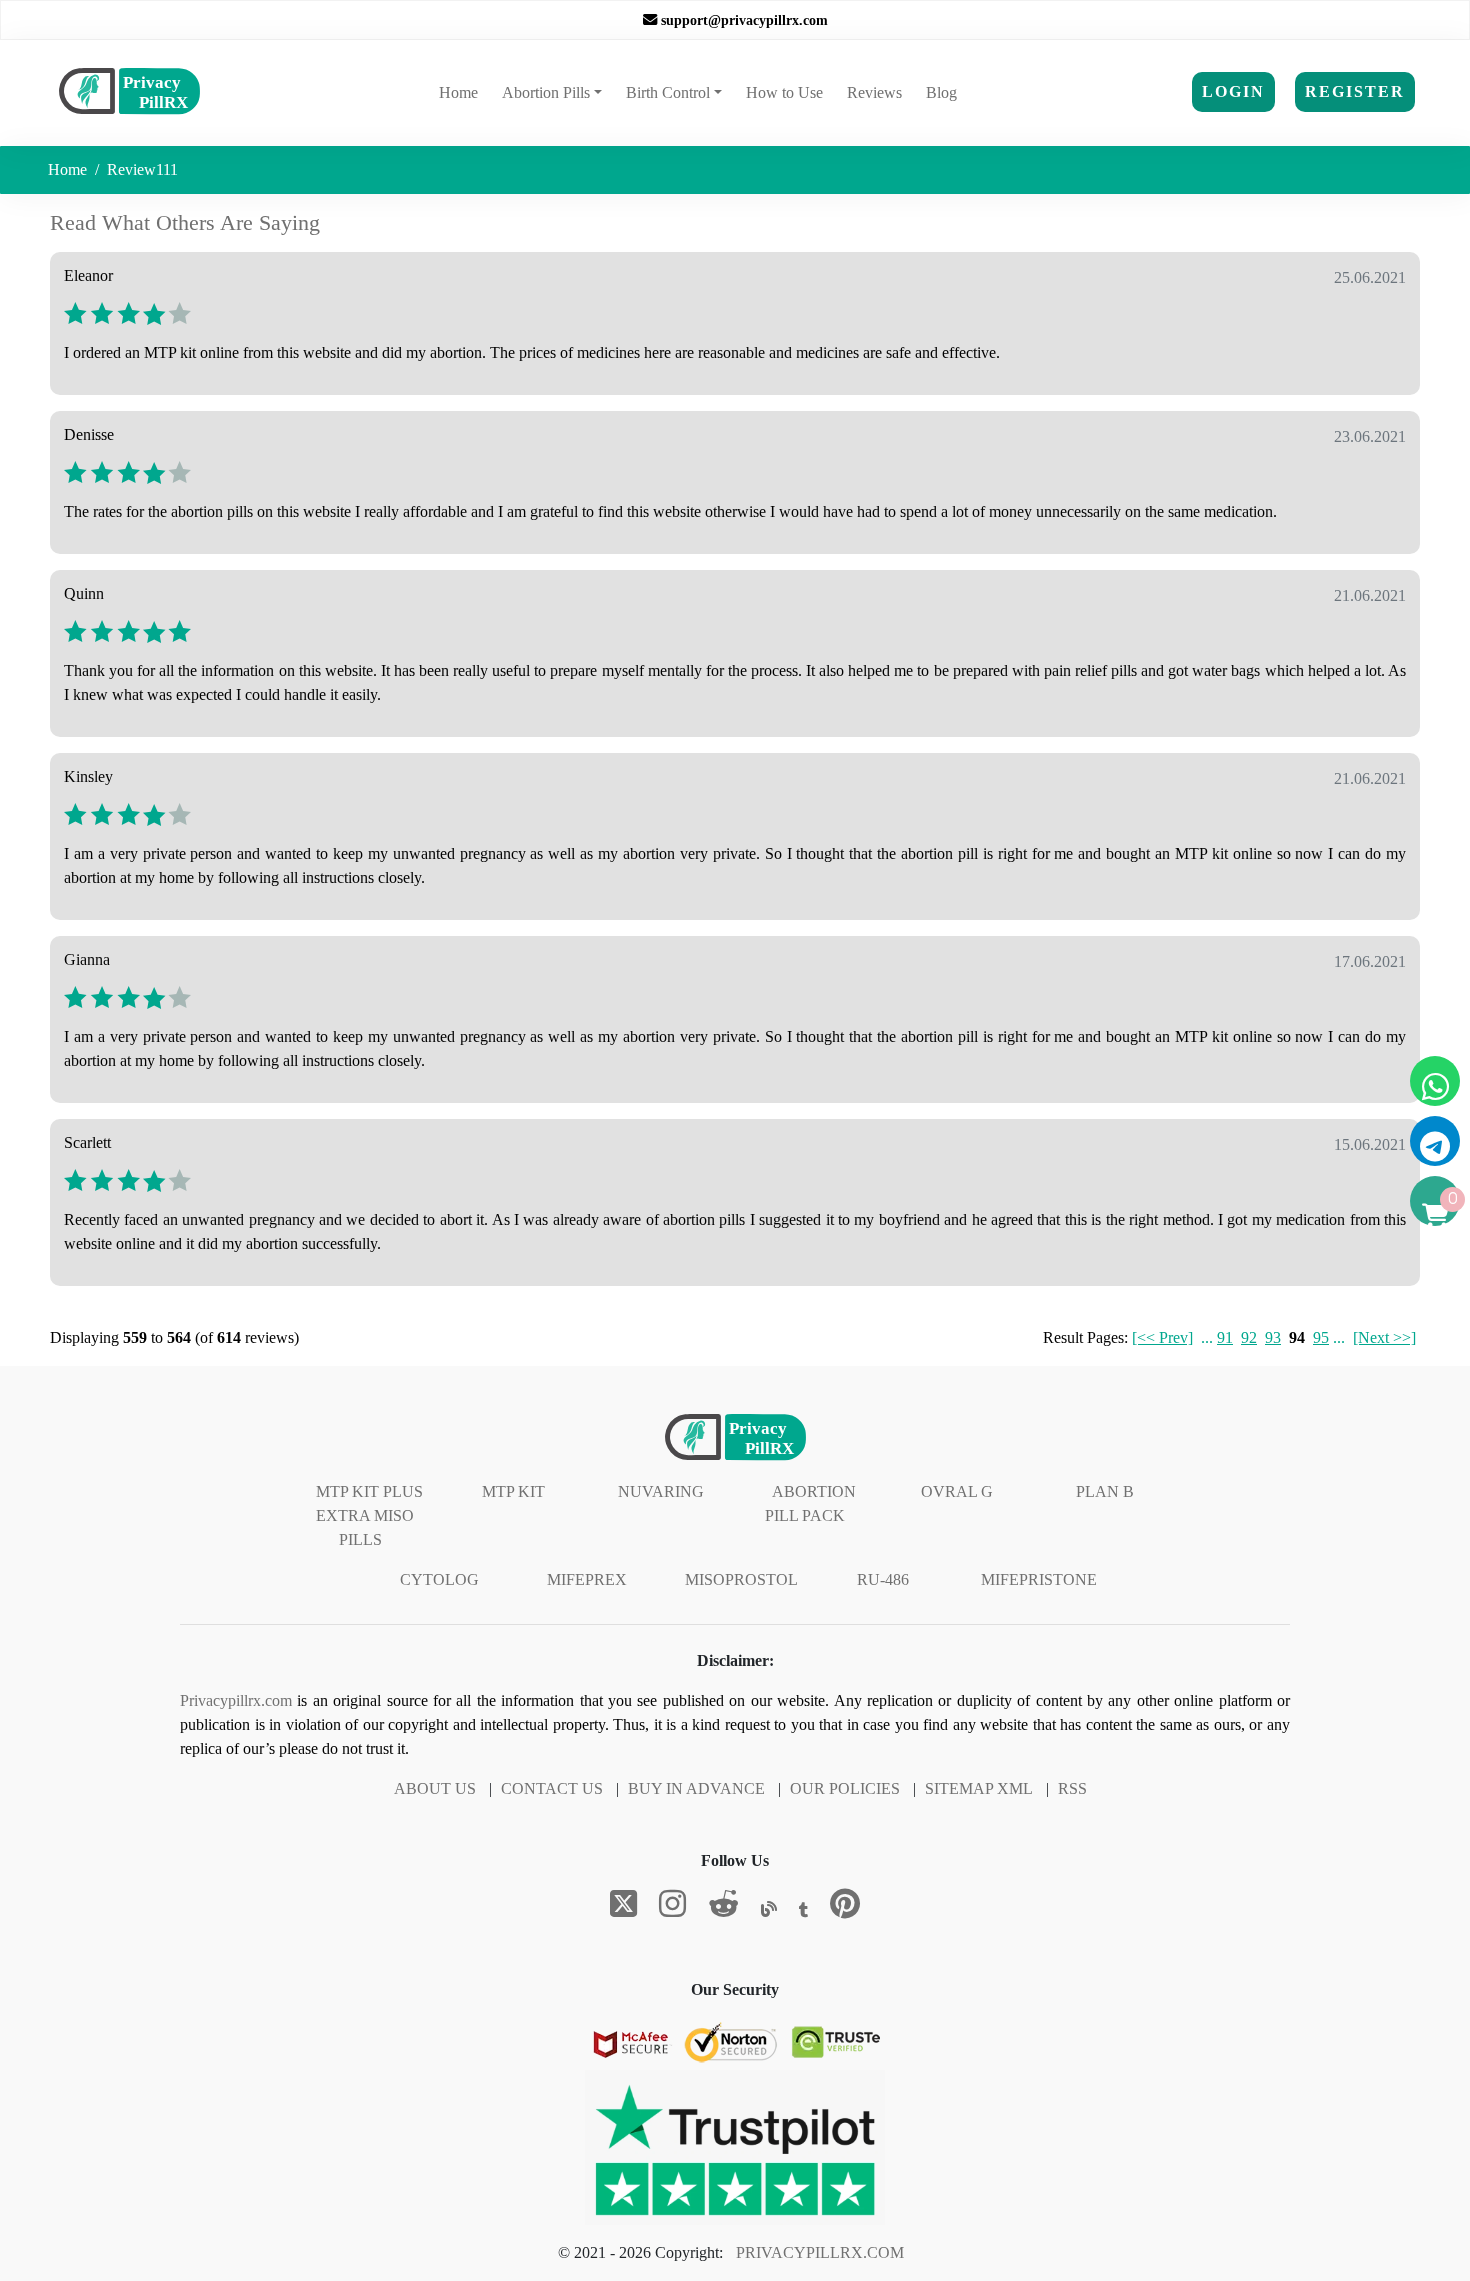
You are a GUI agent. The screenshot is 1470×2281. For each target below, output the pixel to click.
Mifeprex (587, 1579)
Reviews (874, 92)
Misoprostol (741, 1579)
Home (462, 92)
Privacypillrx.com (236, 1700)
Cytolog (439, 1579)
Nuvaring (661, 1491)
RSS (1072, 1788)
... (1207, 1337)
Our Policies (845, 1788)
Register (1355, 91)
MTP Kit (513, 1491)
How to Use (784, 92)
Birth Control (668, 92)
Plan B (1105, 1491)
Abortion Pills (546, 92)
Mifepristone (1039, 1579)
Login (1233, 91)
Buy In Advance (696, 1788)
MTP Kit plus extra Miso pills (369, 1515)
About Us (435, 1788)
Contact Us (552, 1788)
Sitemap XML (979, 1788)
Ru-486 (883, 1579)
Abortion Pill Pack (810, 1503)
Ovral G (957, 1491)
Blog (941, 92)
